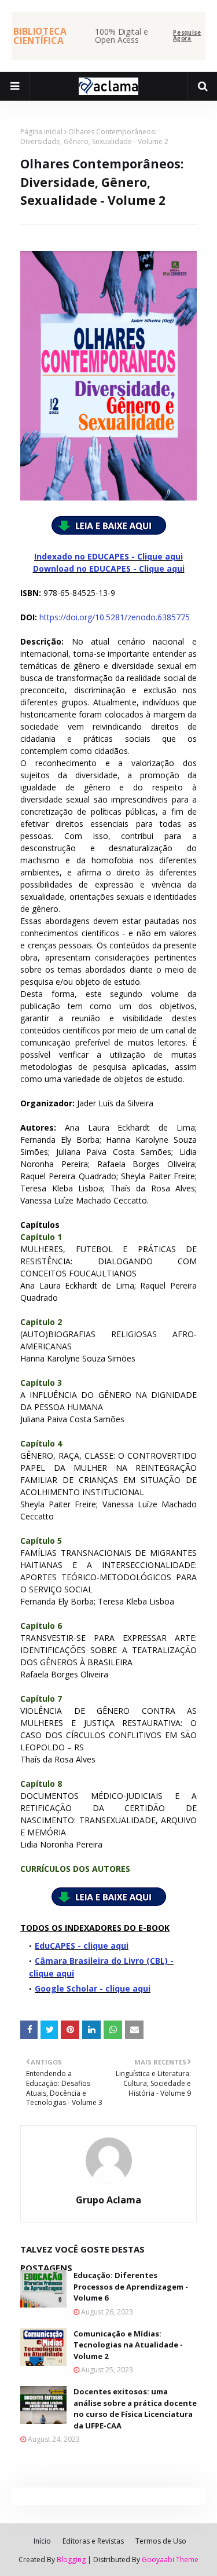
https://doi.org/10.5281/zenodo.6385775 (115, 617)
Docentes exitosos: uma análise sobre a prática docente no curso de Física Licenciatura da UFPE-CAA (135, 2408)
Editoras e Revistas (93, 2541)
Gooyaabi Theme (170, 2560)
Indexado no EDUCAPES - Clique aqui (108, 556)
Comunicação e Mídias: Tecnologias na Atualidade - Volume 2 (128, 2345)
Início (42, 2541)
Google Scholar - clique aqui (93, 1988)
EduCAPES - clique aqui (82, 1946)
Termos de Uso (161, 2541)
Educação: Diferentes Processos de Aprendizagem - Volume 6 (131, 2286)
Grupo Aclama (108, 2200)
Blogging (71, 2560)
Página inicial (41, 132)
